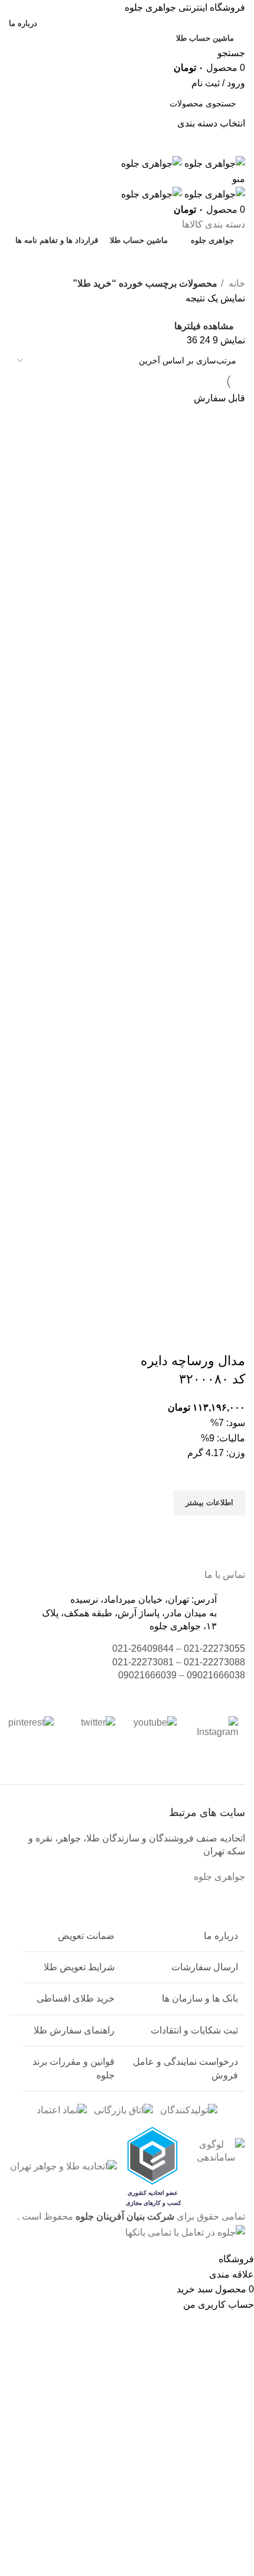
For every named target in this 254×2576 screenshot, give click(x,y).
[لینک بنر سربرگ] (127, 1288)
